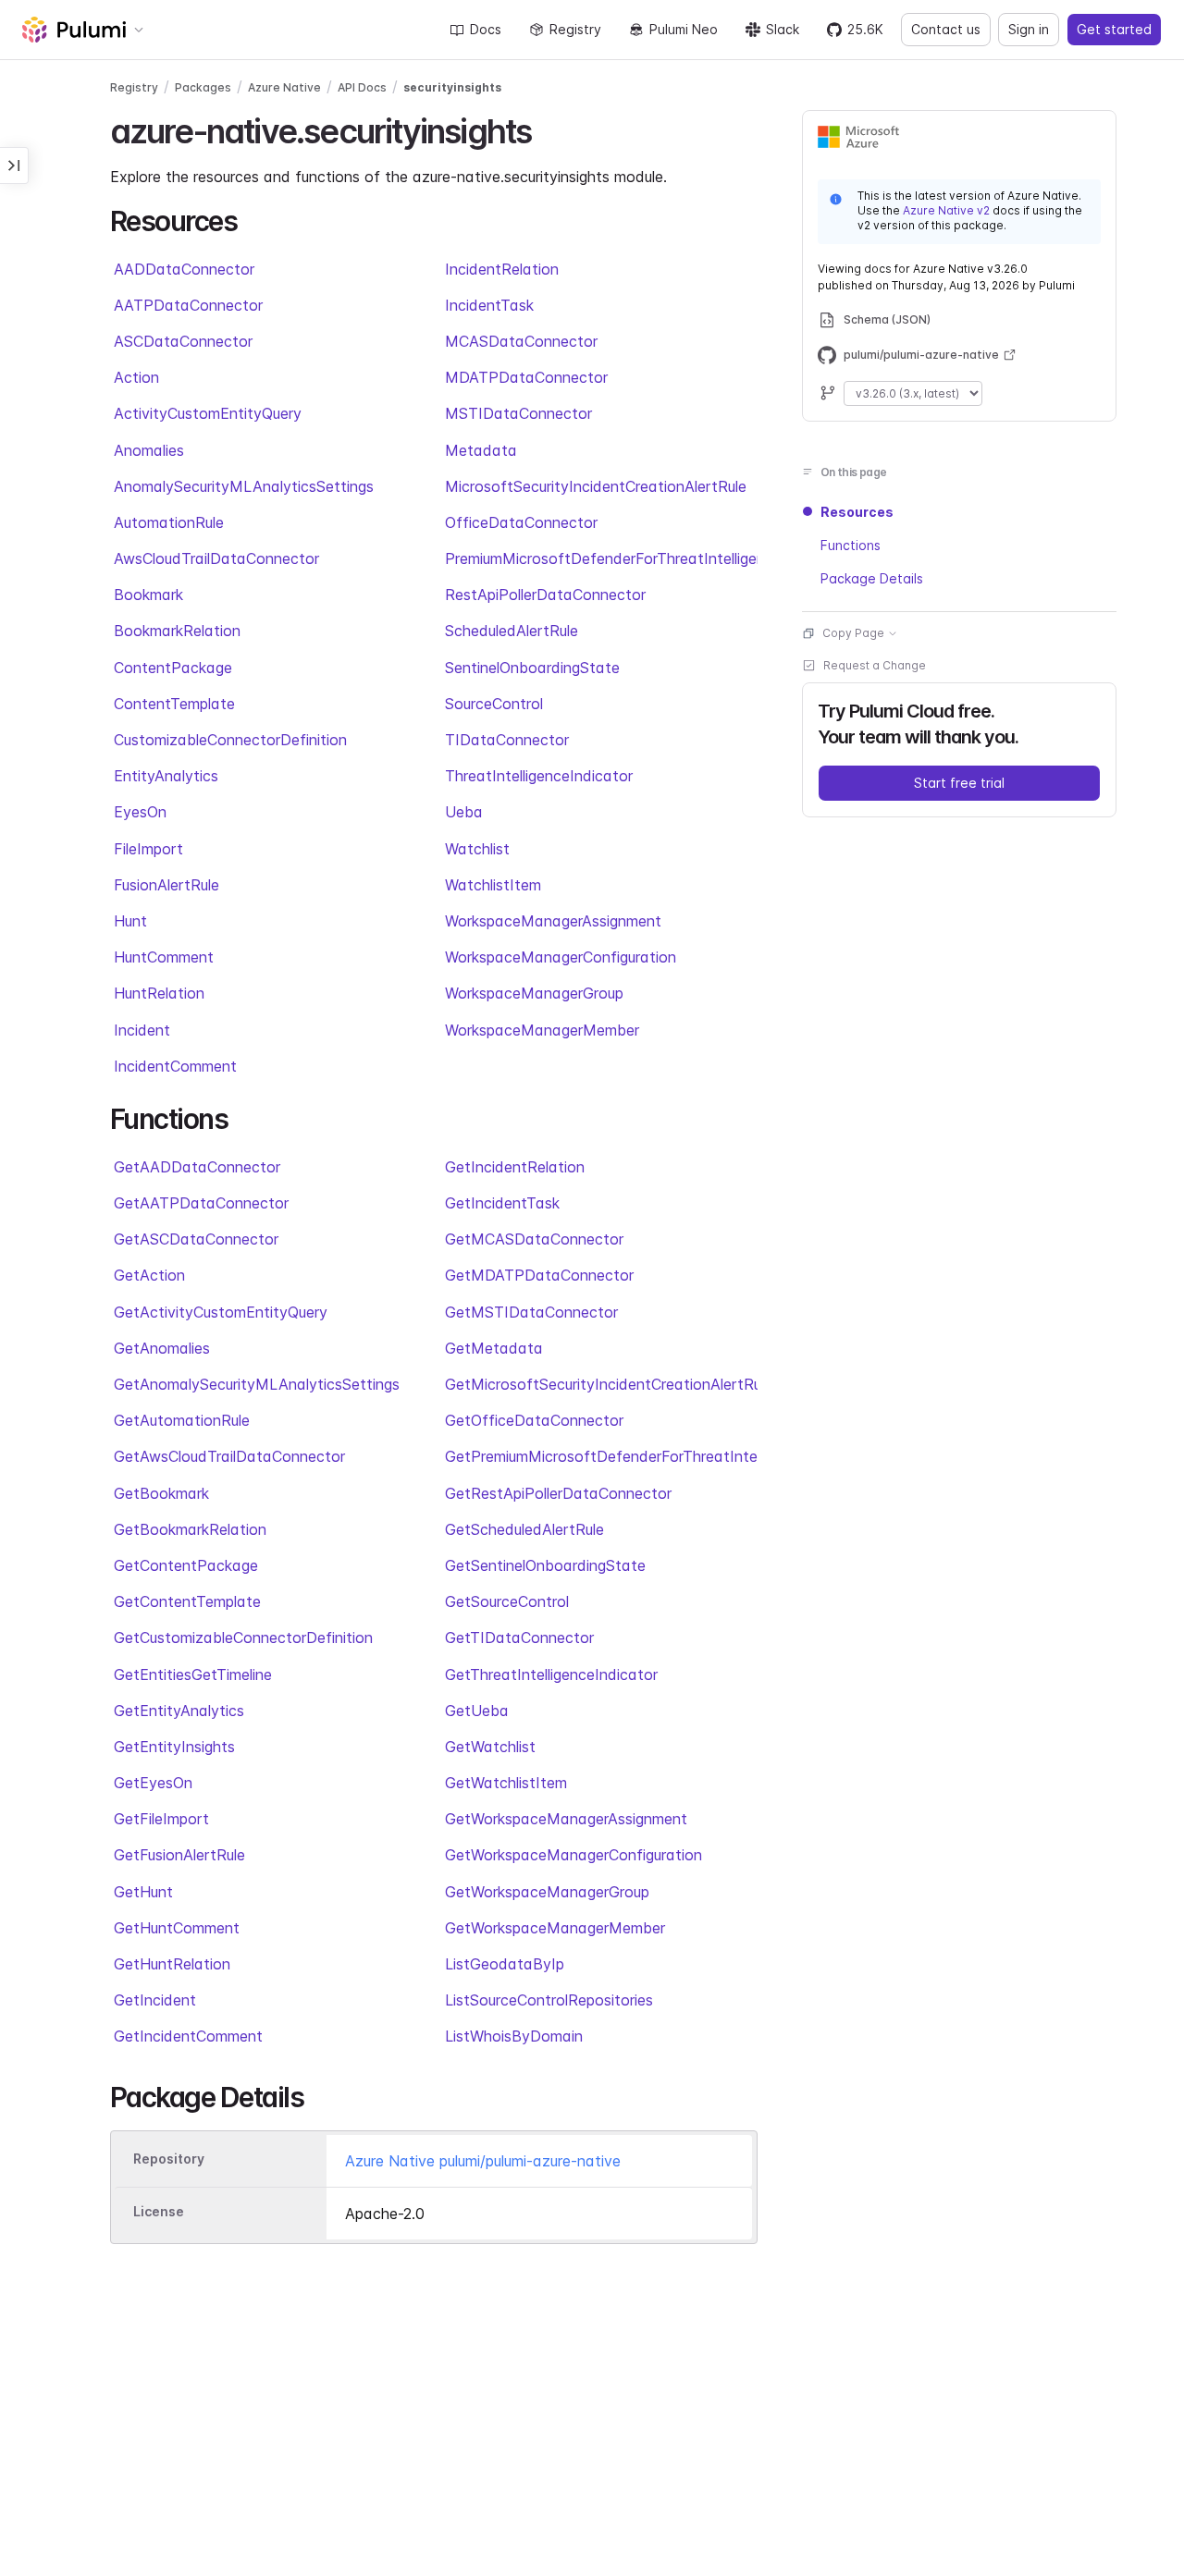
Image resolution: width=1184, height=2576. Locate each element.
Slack (783, 29)
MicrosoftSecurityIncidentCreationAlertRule (596, 486)
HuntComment (164, 957)
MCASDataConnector (521, 341)
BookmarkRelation (177, 631)
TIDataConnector (507, 740)
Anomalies (149, 450)
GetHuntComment (177, 1928)
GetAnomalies (162, 1348)
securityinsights (452, 87)
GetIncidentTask (502, 1203)
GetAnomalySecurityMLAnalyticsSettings (257, 1384)
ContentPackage (173, 668)
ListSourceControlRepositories (549, 2000)
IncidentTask (489, 305)
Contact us (946, 29)
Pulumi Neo (684, 29)
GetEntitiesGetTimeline (193, 1674)
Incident (142, 1030)
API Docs (362, 87)
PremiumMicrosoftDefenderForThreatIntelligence (601, 558)
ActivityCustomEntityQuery (208, 413)
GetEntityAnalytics (179, 1711)
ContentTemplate (174, 704)
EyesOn (140, 812)
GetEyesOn (153, 1783)
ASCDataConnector (183, 341)
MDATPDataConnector (526, 377)
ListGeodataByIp (505, 1964)
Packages (203, 87)
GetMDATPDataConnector (539, 1275)
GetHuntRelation (172, 1964)
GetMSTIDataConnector (531, 1312)
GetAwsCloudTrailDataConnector (229, 1456)
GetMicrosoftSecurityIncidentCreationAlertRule (601, 1384)
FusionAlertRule (166, 885)
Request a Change (875, 665)
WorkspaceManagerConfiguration (561, 957)
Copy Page (853, 633)
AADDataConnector (184, 269)
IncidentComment (175, 1066)
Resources (857, 512)
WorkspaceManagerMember (542, 1030)
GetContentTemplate (187, 1601)
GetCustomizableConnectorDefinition (243, 1638)
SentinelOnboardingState (532, 668)
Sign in (1029, 29)
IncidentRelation (502, 269)
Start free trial (959, 783)
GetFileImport (161, 1819)
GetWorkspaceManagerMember (555, 1928)
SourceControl (494, 704)
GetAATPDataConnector (201, 1203)
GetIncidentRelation (515, 1167)
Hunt (130, 921)
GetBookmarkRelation (190, 1529)
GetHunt (143, 1892)
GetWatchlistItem (506, 1783)
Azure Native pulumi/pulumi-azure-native (483, 2161)
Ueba (464, 812)
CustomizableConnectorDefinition (230, 740)
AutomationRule (169, 522)
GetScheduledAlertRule (524, 1529)
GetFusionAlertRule (179, 1855)
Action (136, 377)
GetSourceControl (507, 1601)
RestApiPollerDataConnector (545, 595)
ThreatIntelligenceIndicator (539, 776)
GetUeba (477, 1711)
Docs (486, 29)
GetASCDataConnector (196, 1239)
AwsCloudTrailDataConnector (216, 558)
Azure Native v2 (946, 210)
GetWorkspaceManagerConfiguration (573, 1855)
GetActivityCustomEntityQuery (221, 1312)
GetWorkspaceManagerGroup (547, 1892)
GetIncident (155, 2000)
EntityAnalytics (166, 776)
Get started (1114, 29)
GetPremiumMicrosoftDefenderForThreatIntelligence (601, 1456)
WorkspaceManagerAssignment (553, 921)
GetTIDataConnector (519, 1638)
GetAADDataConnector (197, 1167)
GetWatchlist (490, 1747)
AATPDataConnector (188, 305)
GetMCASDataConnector (534, 1239)
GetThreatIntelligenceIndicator (551, 1674)
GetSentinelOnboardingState (545, 1565)
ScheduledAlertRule (512, 631)
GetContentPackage (186, 1565)
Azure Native (284, 87)
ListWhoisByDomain (514, 2036)
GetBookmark (161, 1493)
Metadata (481, 450)
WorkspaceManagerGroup (534, 993)
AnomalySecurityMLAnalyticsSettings (244, 486)
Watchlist (477, 849)
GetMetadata (494, 1348)
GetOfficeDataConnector (534, 1420)
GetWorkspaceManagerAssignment (566, 1819)
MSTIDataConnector (518, 413)
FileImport (148, 849)
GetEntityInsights (174, 1747)
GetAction (149, 1275)
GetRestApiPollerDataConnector (558, 1493)
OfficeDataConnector (521, 522)
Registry (575, 29)
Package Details (872, 578)
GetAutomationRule (182, 1420)
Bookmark (148, 595)
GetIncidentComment (188, 2036)
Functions (851, 545)
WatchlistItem (493, 885)
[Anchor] (547, 129)
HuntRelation (159, 993)
